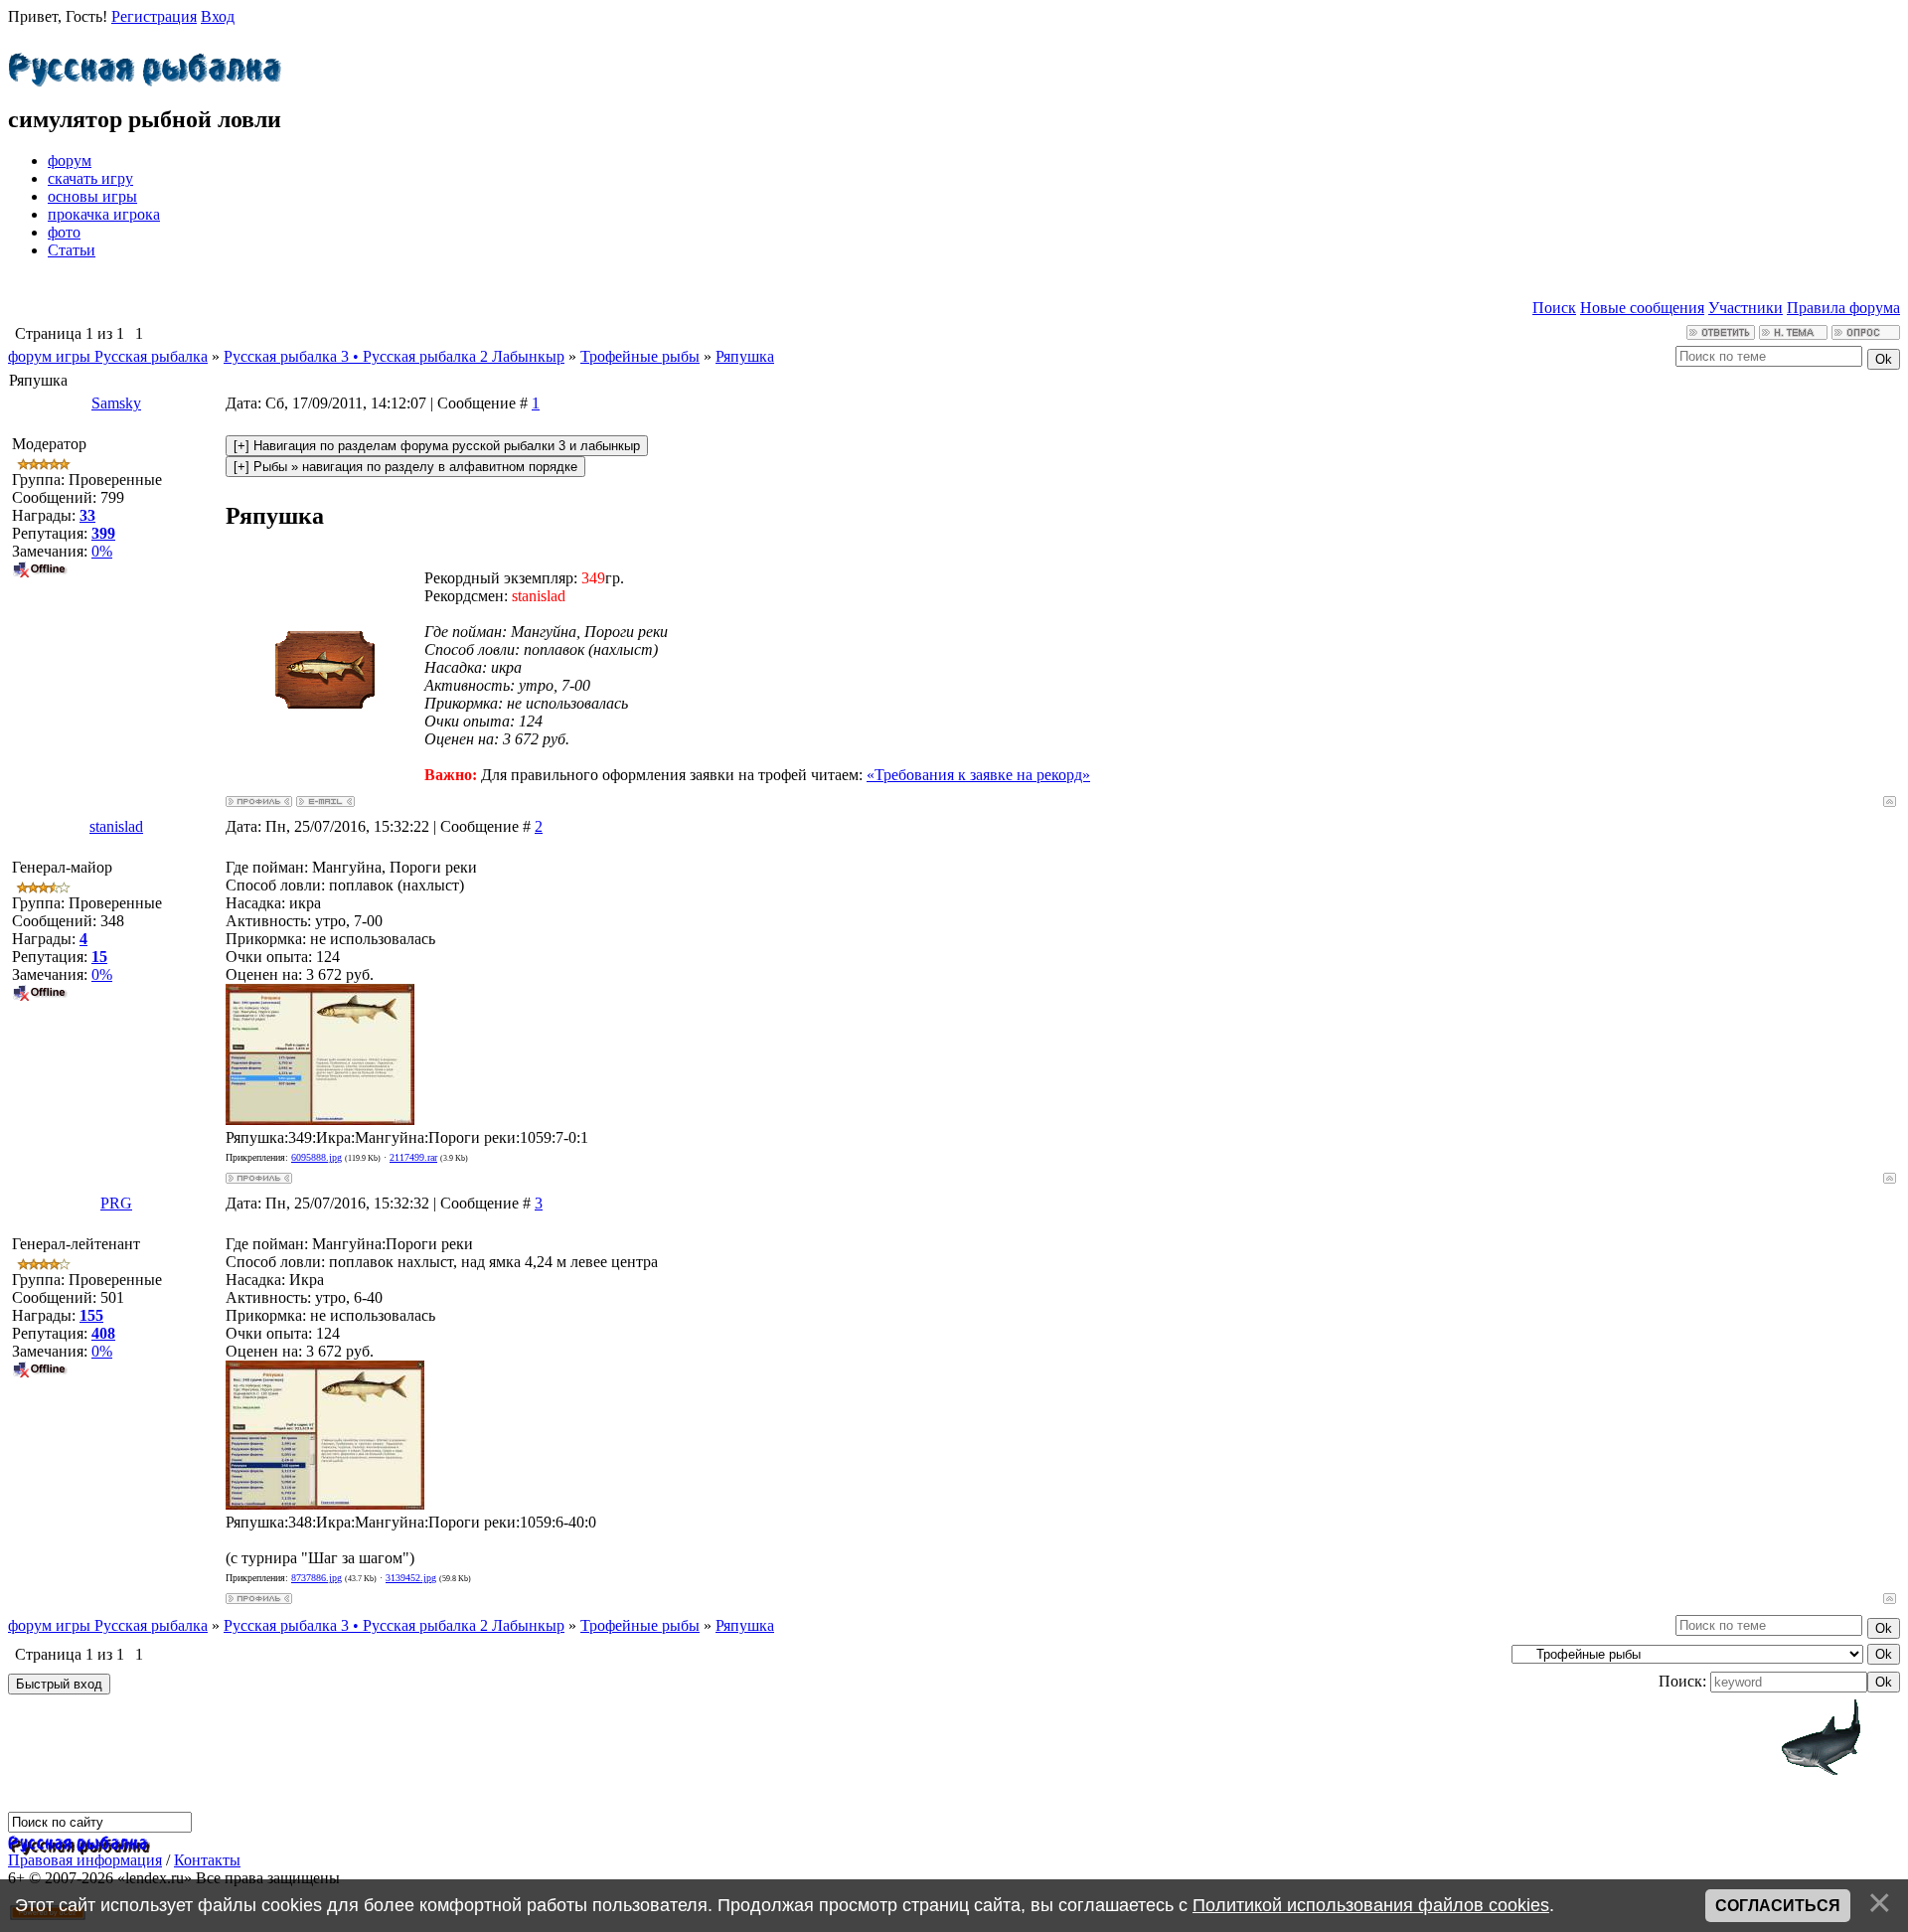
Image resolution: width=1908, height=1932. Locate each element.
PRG (116, 1203)
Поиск (1554, 308)
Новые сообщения (1642, 308)
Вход (218, 16)
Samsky (116, 403)
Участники (1746, 308)
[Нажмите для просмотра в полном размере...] (320, 1120)
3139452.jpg (411, 1578)
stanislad (116, 826)
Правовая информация (85, 1860)
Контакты (207, 1860)
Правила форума (1843, 308)
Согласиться (1778, 1906)
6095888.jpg (317, 1157)
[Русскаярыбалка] (145, 65)
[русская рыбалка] (78, 1841)
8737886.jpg (317, 1578)
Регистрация (154, 16)
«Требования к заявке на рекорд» (978, 775)
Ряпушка (745, 356)
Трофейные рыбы (640, 356)
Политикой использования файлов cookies (1371, 1905)
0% (102, 551)
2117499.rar (413, 1157)
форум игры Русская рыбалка (108, 356)
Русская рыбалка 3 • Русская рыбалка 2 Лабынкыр (394, 356)
